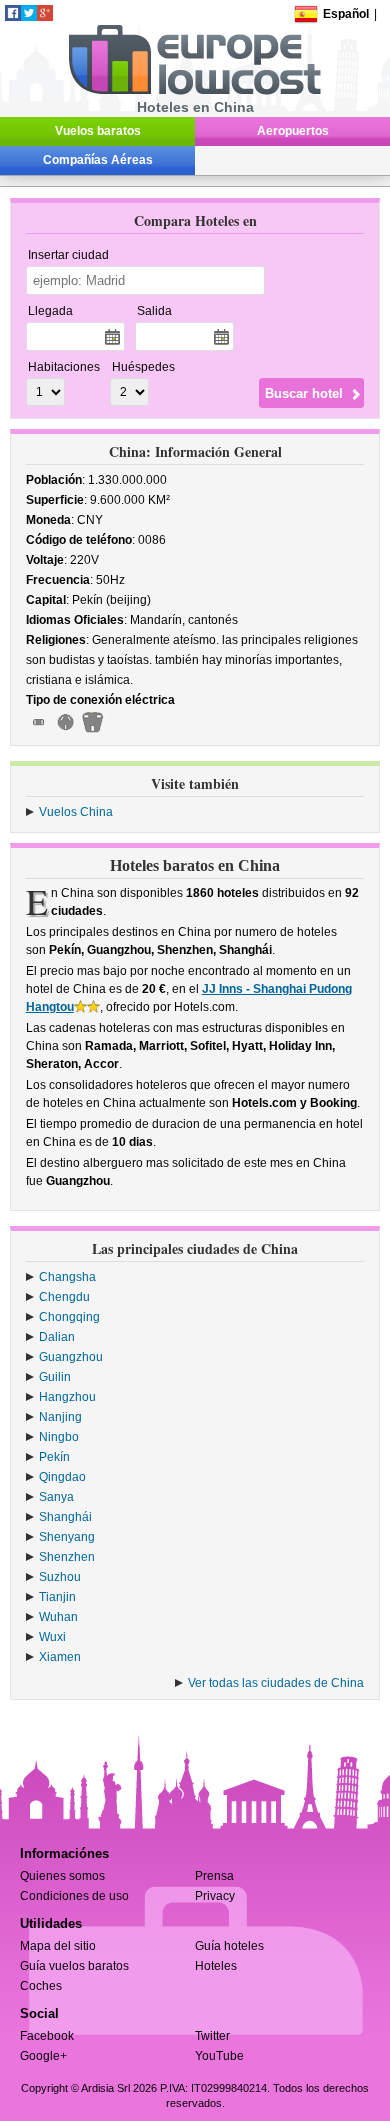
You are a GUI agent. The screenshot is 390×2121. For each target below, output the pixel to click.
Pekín (54, 1457)
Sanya (56, 1497)
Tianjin (57, 1597)
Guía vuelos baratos (74, 1966)
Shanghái (65, 1517)
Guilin (55, 1377)
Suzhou (60, 1577)
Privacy (215, 1896)
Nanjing (60, 1417)
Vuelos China (76, 812)
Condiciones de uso (74, 1896)
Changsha (67, 1277)
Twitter (212, 2036)
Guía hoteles (229, 1946)
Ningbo (59, 1437)
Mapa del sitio (58, 1946)
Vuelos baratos (98, 131)
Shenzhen (67, 1557)
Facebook (47, 2036)
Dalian (57, 1337)
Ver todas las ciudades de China (276, 1683)
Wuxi (52, 1637)
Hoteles (216, 1966)
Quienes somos (62, 1876)
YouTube (219, 2056)
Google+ (43, 2056)
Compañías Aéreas (98, 160)
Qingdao (62, 1477)
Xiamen (60, 1657)
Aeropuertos (293, 131)
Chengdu (64, 1297)
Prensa (214, 1876)
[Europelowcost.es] (194, 91)
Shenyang (67, 1537)
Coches (41, 1986)
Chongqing (69, 1317)
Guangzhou (71, 1357)
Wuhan (58, 1617)
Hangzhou (67, 1397)
